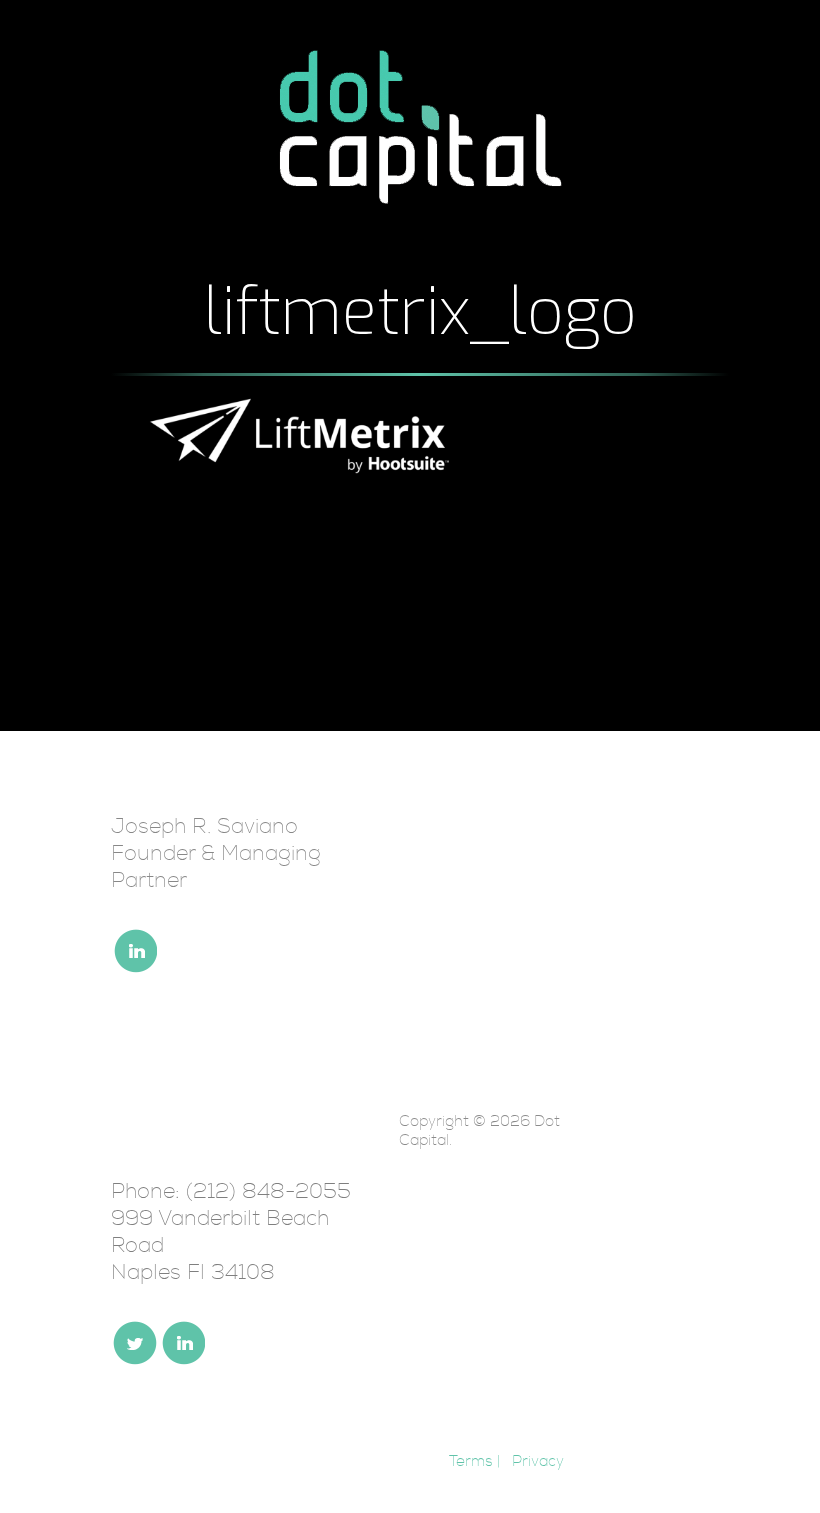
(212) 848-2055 (268, 1191)
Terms (471, 1461)
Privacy (538, 1461)
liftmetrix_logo (420, 312)
